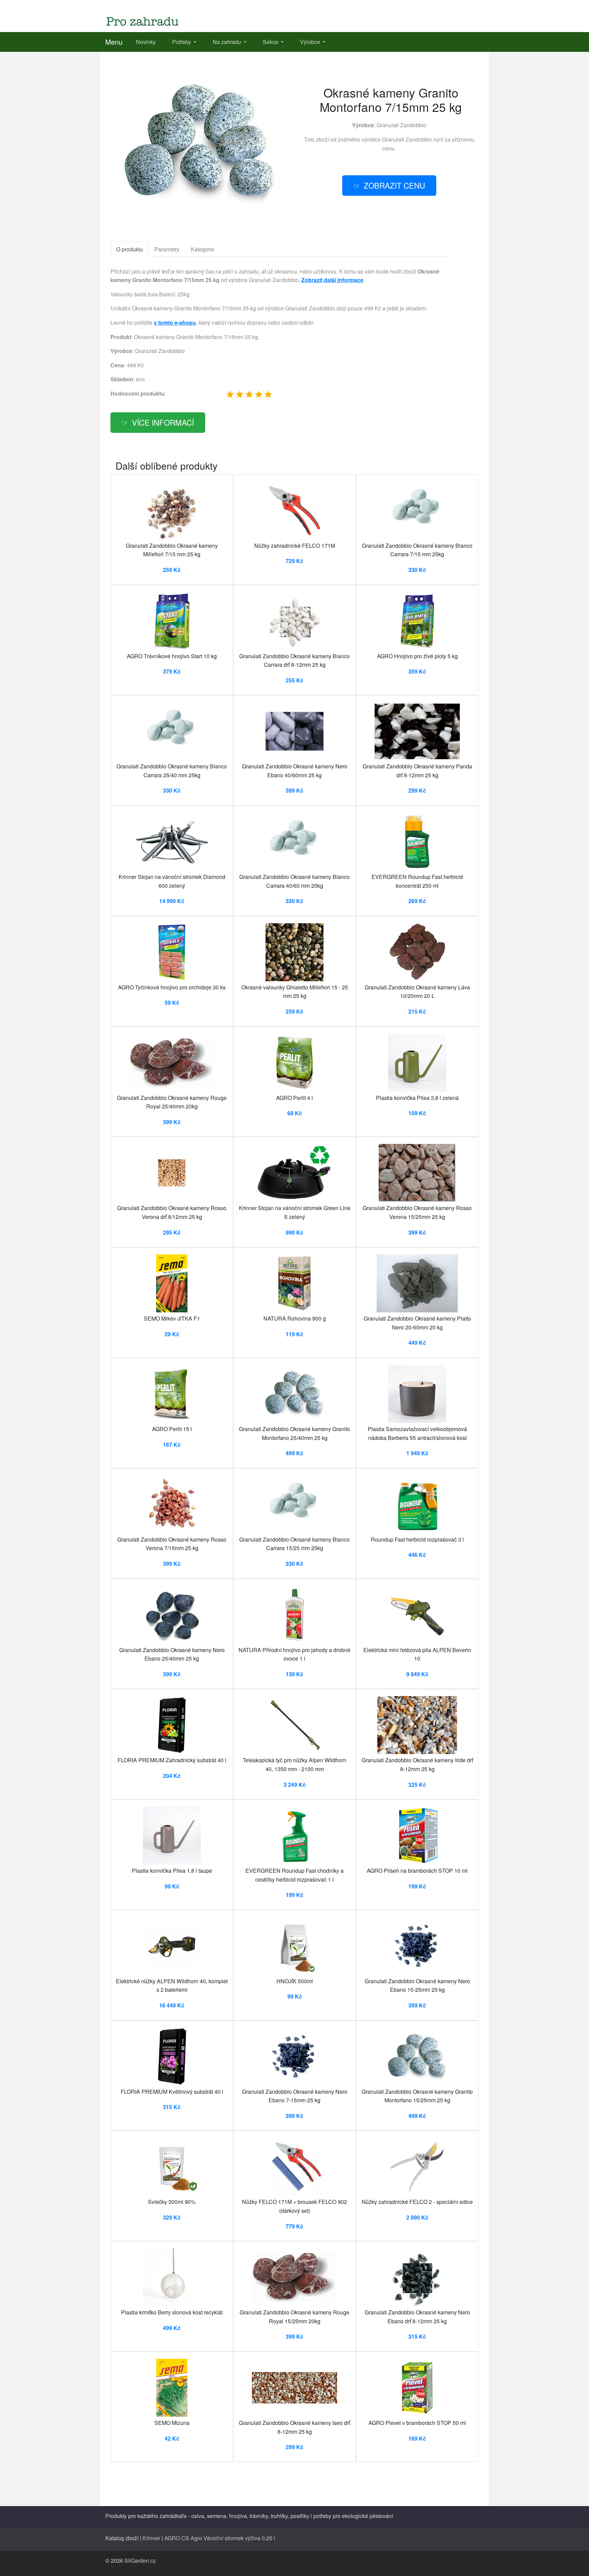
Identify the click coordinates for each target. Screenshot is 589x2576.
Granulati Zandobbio (402, 125)
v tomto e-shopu (175, 322)
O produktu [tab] (130, 249)
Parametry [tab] (167, 249)
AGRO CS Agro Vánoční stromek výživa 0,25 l (220, 2538)
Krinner (151, 2538)
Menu (114, 42)
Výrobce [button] (311, 42)
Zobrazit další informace (332, 280)
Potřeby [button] (182, 42)
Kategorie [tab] (203, 249)
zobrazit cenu (394, 185)
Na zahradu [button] (228, 42)
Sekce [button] (271, 42)
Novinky (146, 42)
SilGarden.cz (140, 2560)
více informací (163, 422)
